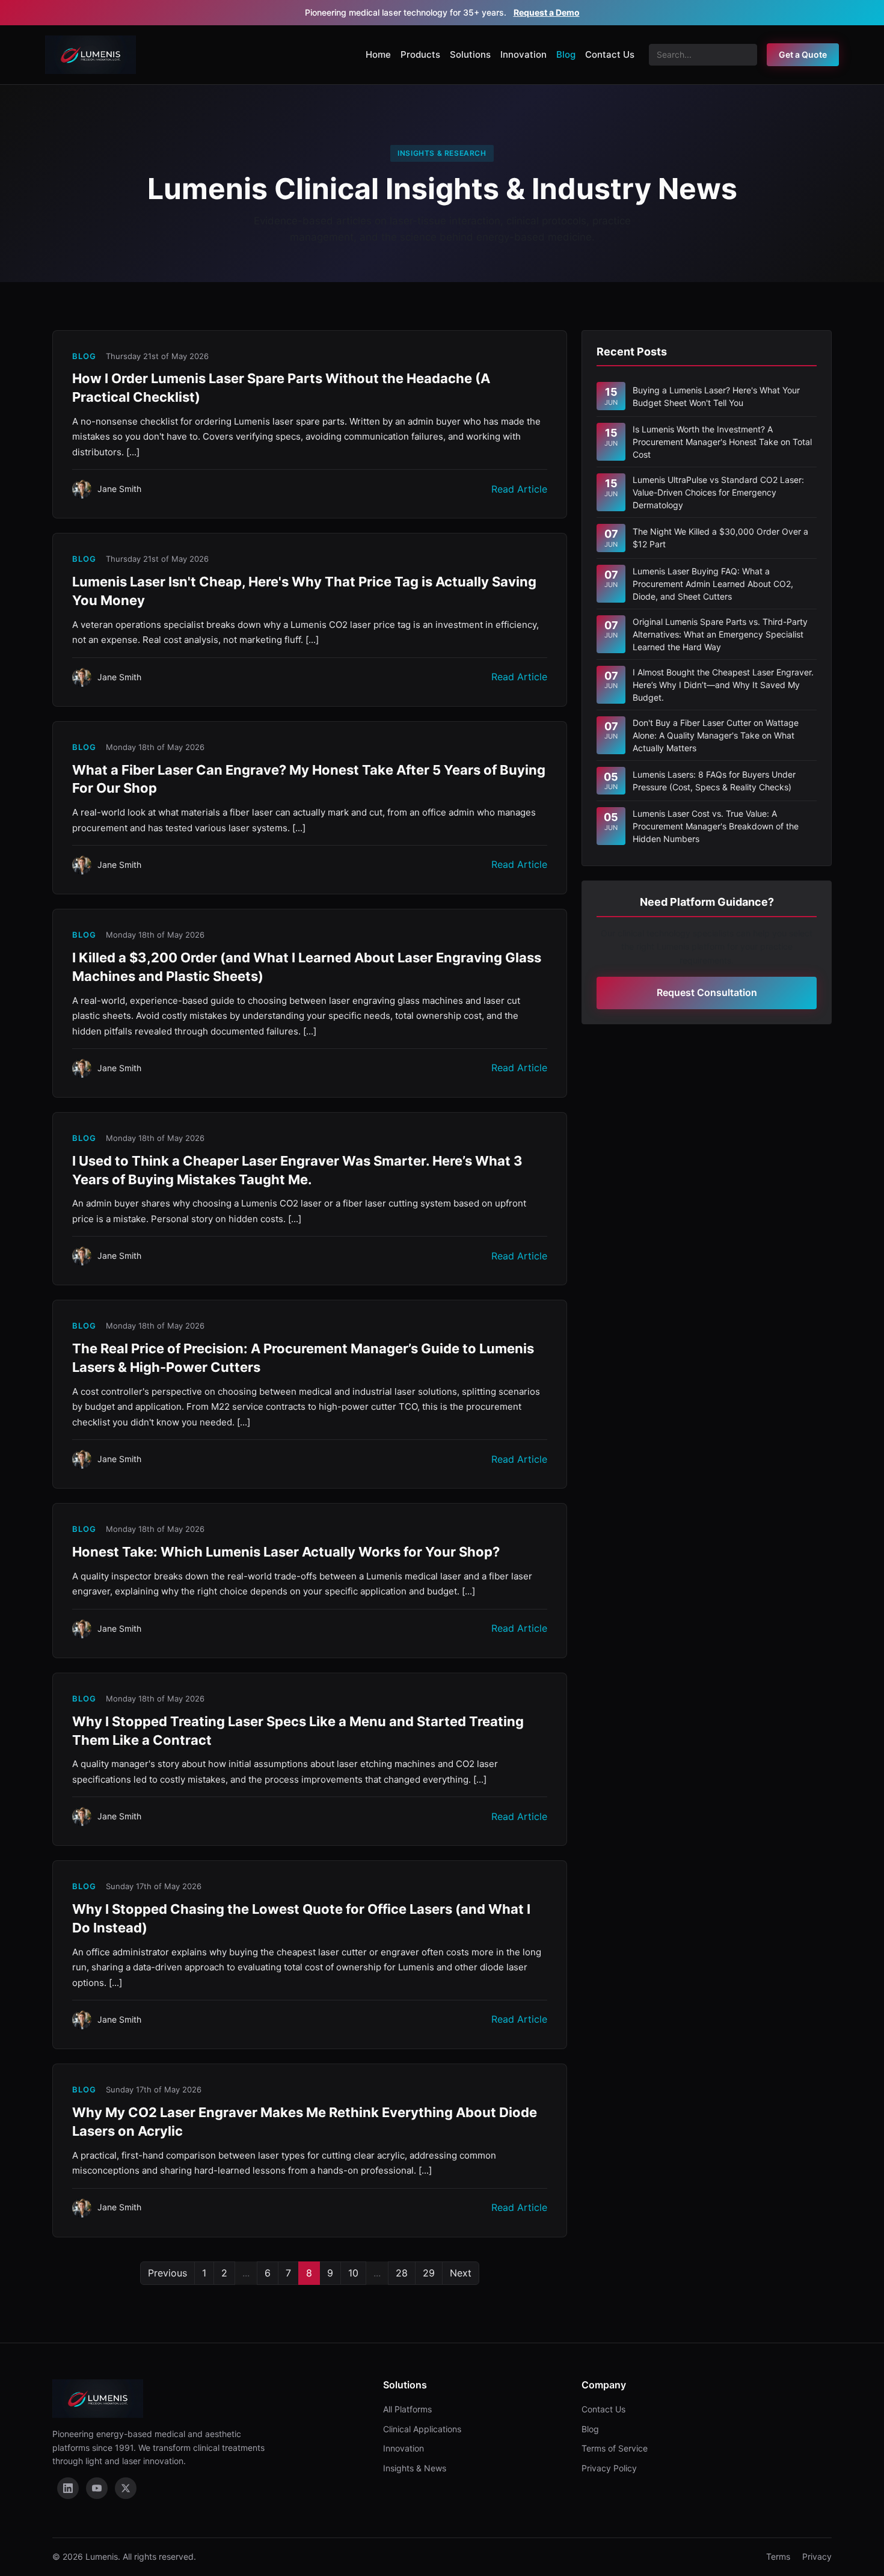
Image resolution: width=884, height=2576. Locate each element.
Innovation (523, 54)
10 (353, 2273)
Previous (167, 2273)
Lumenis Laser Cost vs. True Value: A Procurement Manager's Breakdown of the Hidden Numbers (716, 826)
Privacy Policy (609, 2468)
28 (402, 2273)
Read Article (519, 489)
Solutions (470, 54)
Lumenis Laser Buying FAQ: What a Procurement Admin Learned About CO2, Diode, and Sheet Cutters (713, 584)
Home (378, 54)
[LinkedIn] (68, 2488)
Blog (566, 54)
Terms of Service (615, 2448)
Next (461, 2273)
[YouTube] (97, 2488)
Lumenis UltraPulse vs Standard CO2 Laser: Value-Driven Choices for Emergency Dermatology (718, 492)
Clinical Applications (422, 2429)
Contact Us (610, 54)
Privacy (817, 2556)
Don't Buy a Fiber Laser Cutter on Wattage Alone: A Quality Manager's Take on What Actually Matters (716, 735)
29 (429, 2273)
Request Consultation (707, 992)
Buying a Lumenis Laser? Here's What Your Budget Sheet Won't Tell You (716, 396)
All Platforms (407, 2409)
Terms (778, 2556)
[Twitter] (126, 2488)
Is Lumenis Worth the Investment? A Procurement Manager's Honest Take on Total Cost (722, 442)
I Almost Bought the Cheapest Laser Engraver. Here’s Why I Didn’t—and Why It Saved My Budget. (723, 685)
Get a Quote (803, 54)
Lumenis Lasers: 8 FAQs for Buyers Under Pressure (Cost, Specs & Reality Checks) (714, 781)
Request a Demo (547, 12)
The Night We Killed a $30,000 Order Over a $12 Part (720, 538)
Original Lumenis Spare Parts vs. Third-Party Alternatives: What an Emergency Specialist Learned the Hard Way (720, 634)
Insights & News (415, 2468)
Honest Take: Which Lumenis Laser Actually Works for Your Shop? (286, 1552)
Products (420, 54)
